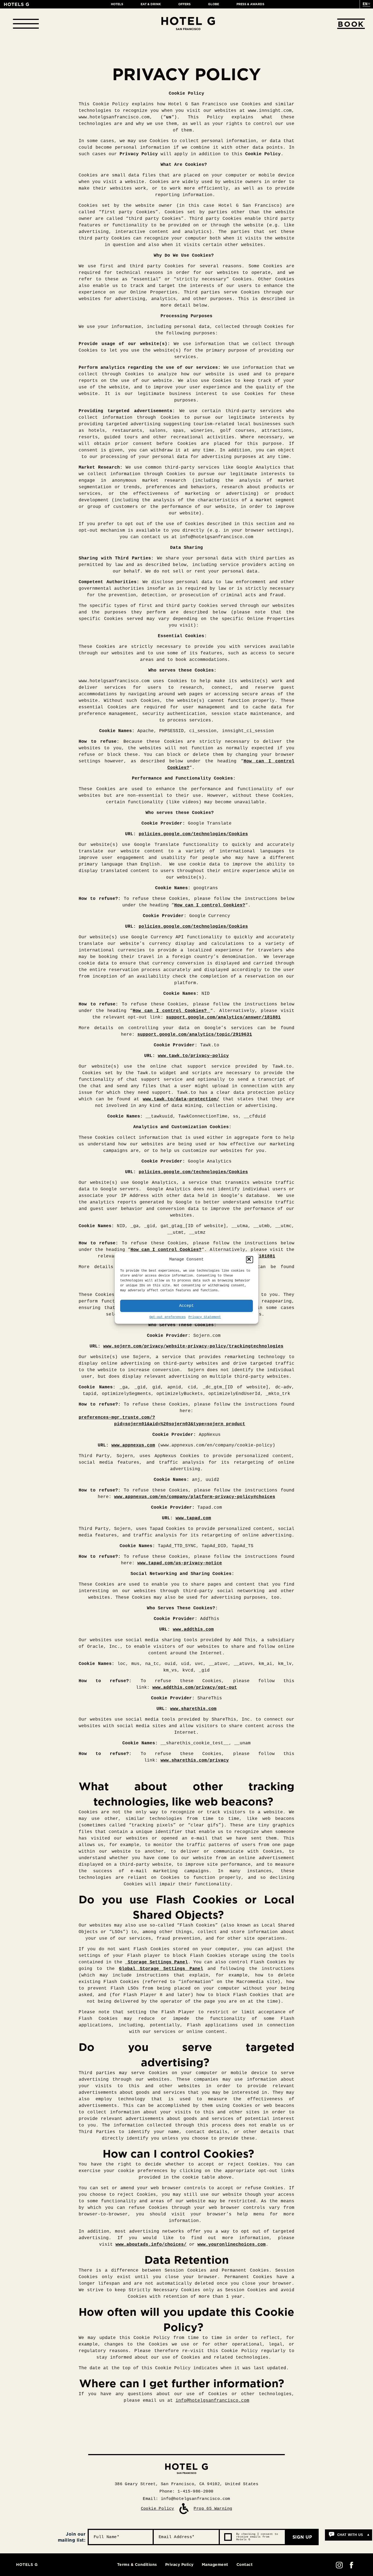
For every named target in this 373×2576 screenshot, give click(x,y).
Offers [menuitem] (184, 4)
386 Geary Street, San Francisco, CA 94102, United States (187, 2484)
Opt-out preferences (168, 1317)
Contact (245, 2565)
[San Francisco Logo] (188, 24)
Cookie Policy (158, 2509)
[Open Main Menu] (26, 24)
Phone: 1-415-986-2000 (186, 2492)
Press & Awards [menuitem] (250, 4)
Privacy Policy (179, 2565)
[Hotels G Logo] (17, 4)
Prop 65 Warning (213, 2509)
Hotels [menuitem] (117, 4)
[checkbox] (228, 2537)
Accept (187, 1306)
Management (215, 2565)
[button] (250, 1260)
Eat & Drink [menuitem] (151, 4)
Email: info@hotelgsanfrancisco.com (187, 2499)
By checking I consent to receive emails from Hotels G (257, 2537)
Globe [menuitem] (214, 4)
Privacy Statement (205, 1317)
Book (351, 24)
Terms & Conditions (137, 2565)
